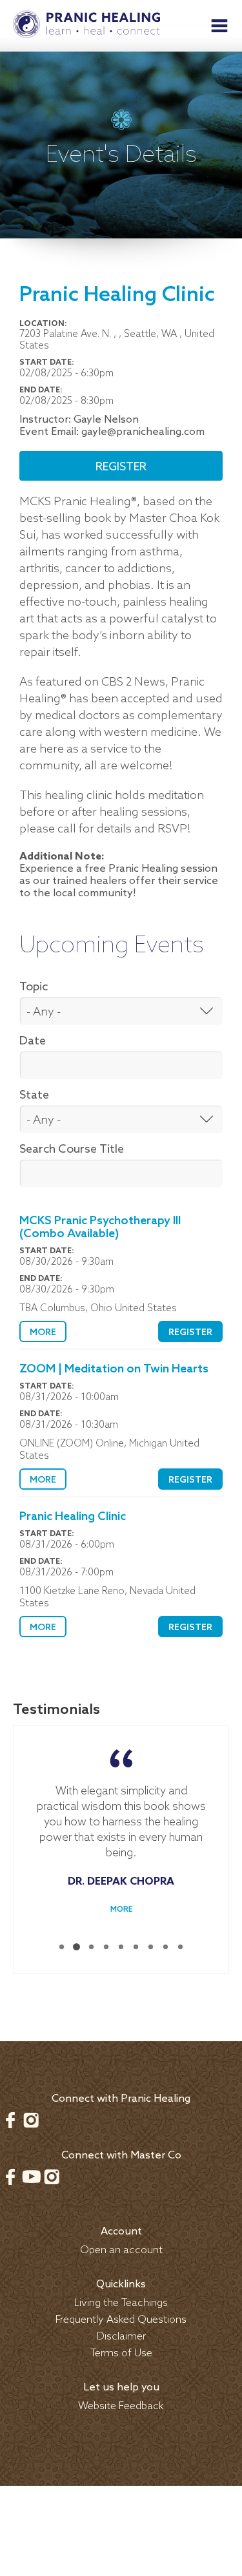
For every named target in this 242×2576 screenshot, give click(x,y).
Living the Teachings (121, 2303)
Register (121, 467)
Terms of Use (121, 2353)
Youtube (31, 2177)
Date (33, 1041)
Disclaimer (121, 2337)
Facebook (10, 2120)
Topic (34, 987)
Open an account (121, 2250)
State (34, 1095)
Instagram (31, 2120)
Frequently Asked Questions (121, 2320)
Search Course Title (72, 1149)
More (43, 1333)
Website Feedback (121, 2406)
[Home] (86, 26)
